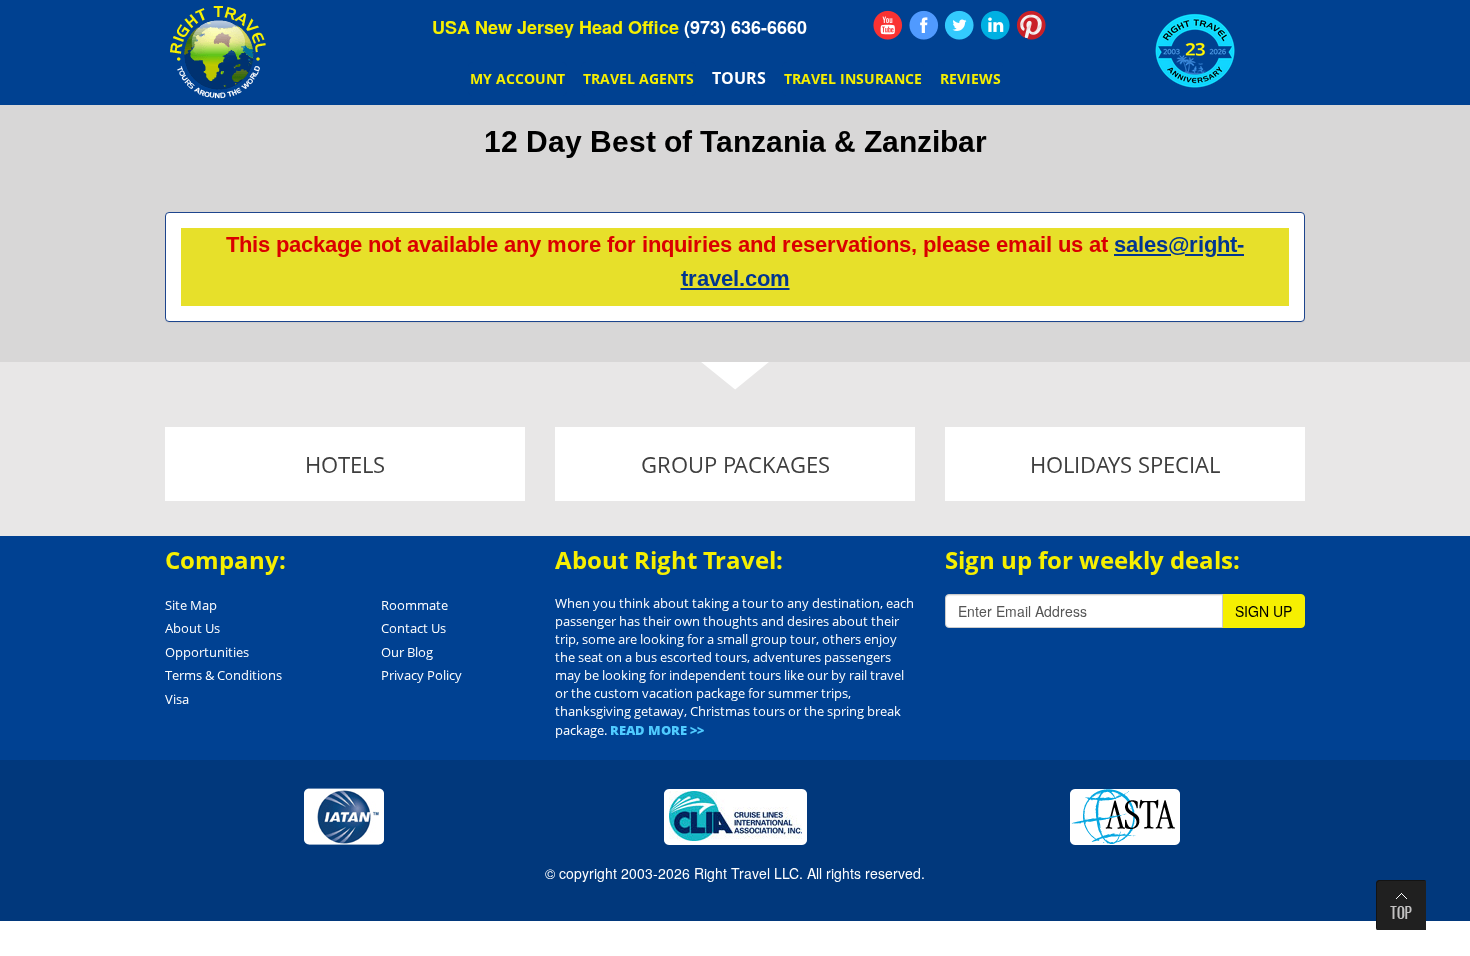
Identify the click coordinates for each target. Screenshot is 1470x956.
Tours (739, 78)
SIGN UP (1263, 611)
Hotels (345, 464)
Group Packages (735, 464)
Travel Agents (638, 78)
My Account (517, 78)
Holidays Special (1125, 464)
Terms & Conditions (223, 675)
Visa (177, 699)
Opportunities (207, 652)
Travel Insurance (853, 78)
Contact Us (413, 628)
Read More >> (657, 730)
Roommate (414, 605)
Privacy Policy (421, 675)
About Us (192, 628)
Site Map (191, 605)
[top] (1401, 905)
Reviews (970, 78)
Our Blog (407, 652)
